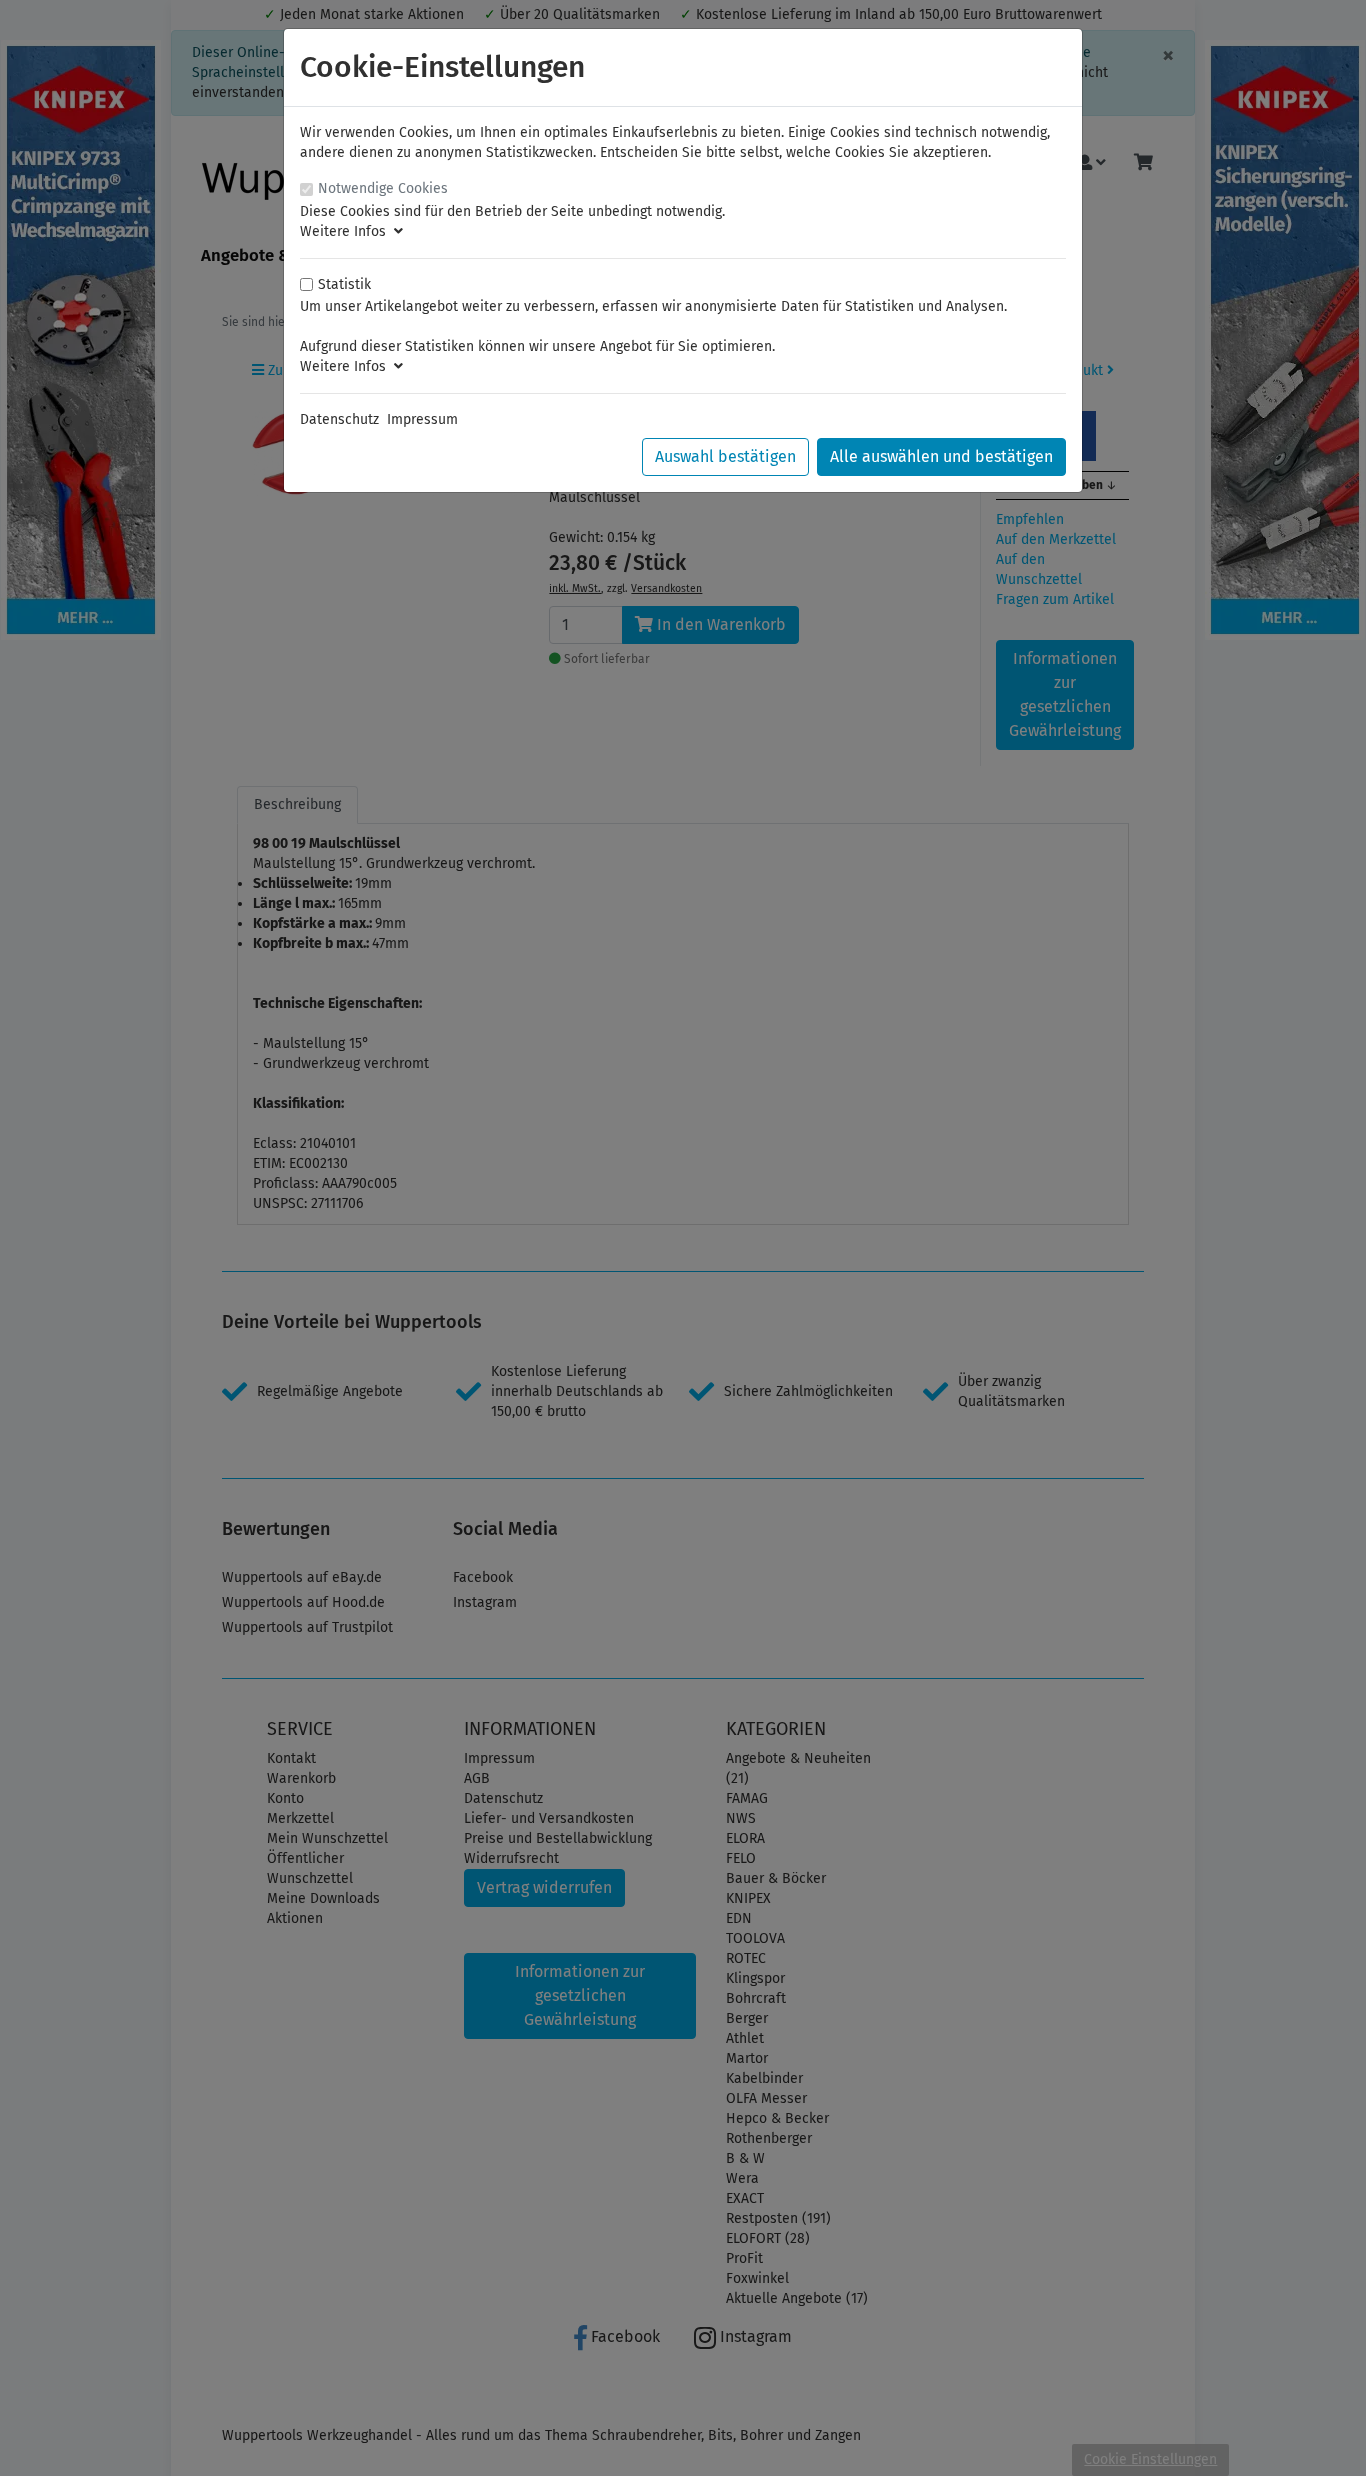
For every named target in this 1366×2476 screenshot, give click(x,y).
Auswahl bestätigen (725, 456)
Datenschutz (339, 419)
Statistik (344, 284)
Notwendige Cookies (383, 188)
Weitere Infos (347, 231)
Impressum (422, 419)
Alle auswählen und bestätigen (941, 456)
